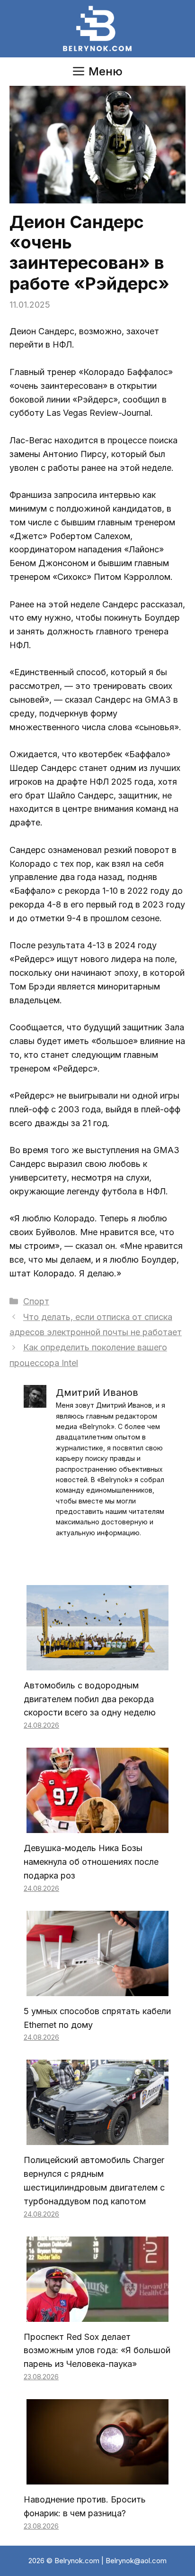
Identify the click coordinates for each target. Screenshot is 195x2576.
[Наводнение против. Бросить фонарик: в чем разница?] (97, 2477)
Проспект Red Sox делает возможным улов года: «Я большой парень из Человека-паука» (97, 2351)
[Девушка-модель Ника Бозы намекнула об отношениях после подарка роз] (97, 1826)
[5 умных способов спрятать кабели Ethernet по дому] (97, 1989)
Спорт (36, 1301)
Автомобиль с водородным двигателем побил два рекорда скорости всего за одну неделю (90, 1699)
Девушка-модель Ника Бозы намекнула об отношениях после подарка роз (91, 1862)
